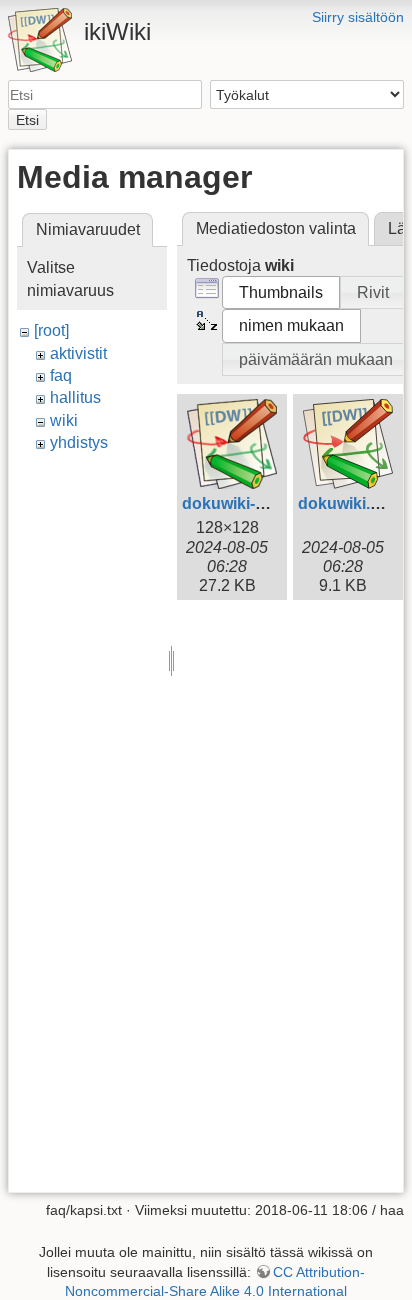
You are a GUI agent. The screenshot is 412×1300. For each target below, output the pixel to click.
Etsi (27, 120)
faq (61, 375)
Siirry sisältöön (358, 17)
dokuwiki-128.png (249, 503)
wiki (64, 420)
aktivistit (78, 353)
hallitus (75, 397)
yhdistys (79, 442)
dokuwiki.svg (348, 503)
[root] (51, 330)
